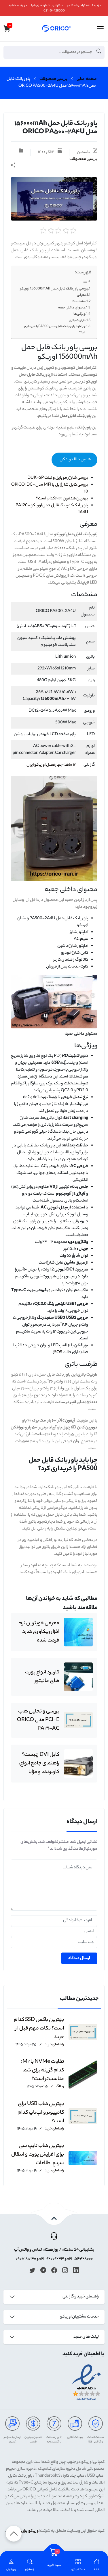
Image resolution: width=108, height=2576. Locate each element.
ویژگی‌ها (79, 314)
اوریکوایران (30, 2531)
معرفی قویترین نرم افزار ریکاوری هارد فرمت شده (39, 1632)
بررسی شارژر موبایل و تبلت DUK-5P (58, 478)
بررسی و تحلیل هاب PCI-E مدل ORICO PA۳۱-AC (38, 1720)
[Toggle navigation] (100, 29)
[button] (30, 2565)
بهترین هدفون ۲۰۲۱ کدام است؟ (62, 499)
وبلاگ (60, 2087)
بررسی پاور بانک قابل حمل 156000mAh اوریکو (54, 289)
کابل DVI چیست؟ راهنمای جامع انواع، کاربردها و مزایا (39, 1764)
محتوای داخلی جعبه (72, 308)
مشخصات (79, 302)
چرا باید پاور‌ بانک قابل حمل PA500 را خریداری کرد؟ (55, 330)
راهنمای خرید (54, 2045)
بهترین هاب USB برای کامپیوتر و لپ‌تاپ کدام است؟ (41, 2113)
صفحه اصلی (87, 79)
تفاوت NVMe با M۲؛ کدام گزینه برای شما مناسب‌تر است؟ (42, 2071)
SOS (58, 1353)
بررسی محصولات (53, 79)
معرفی (81, 295)
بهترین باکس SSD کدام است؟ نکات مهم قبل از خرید (39, 2029)
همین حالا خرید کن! (75, 460)
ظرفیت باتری (77, 320)
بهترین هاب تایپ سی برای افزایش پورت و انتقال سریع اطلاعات (38, 2155)
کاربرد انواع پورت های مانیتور (42, 1677)
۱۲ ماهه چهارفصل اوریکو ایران (51, 765)
